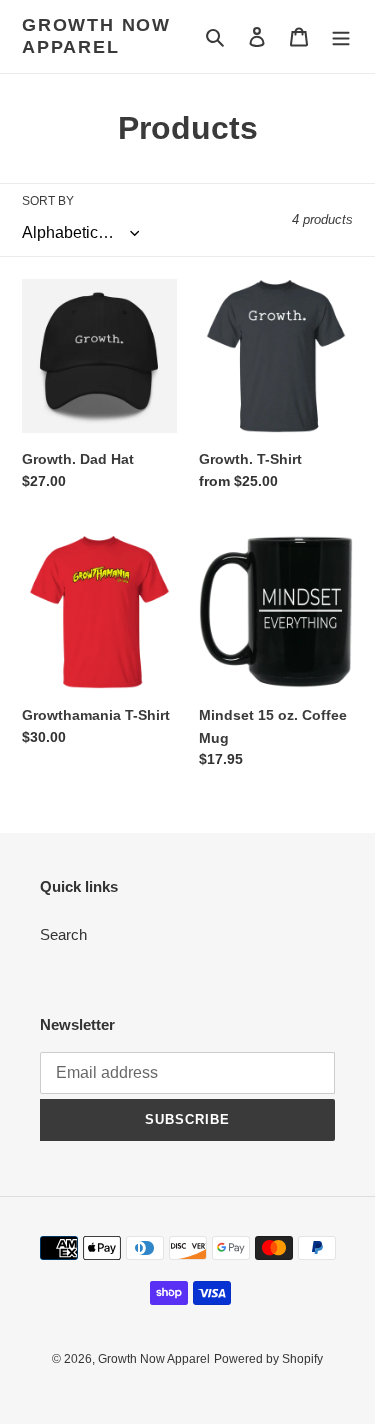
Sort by (48, 201)
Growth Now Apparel (96, 36)
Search (63, 934)
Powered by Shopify (268, 1359)
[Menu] (341, 36)
